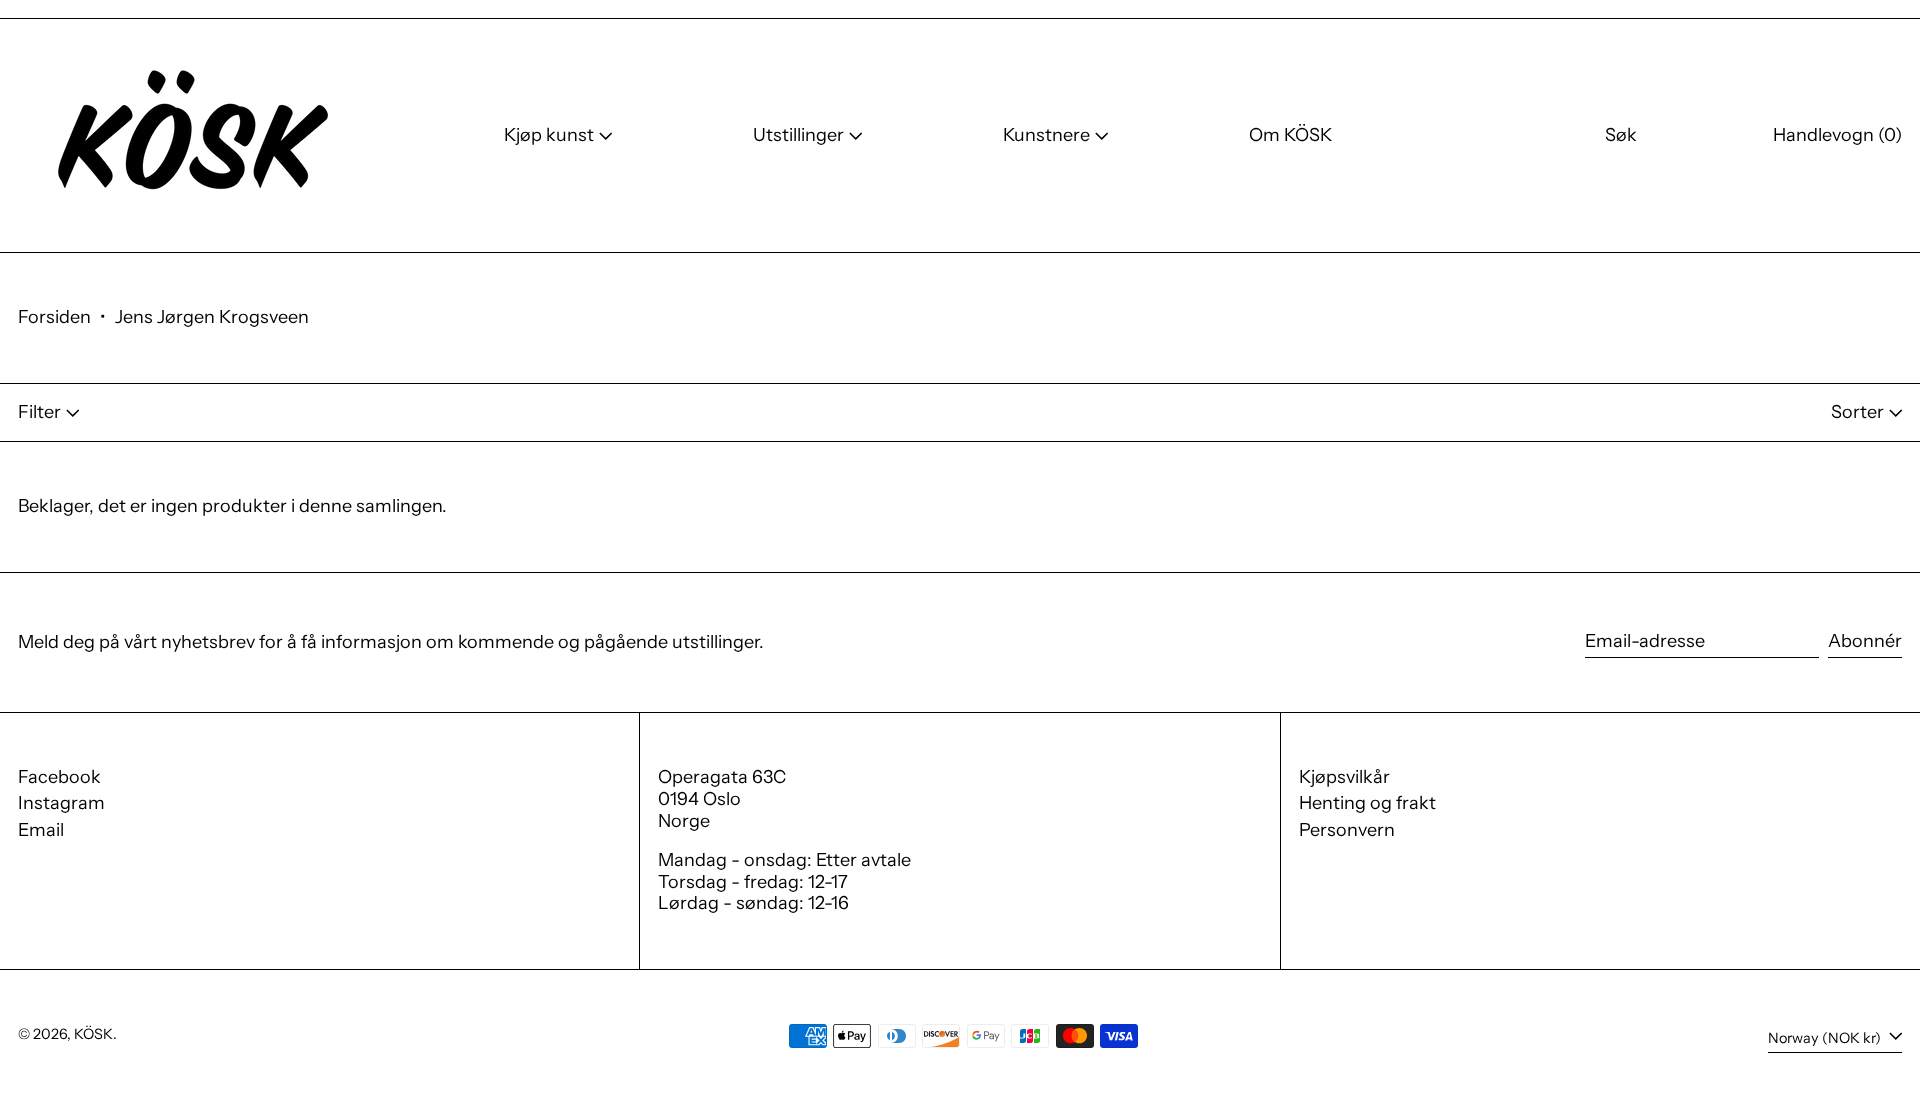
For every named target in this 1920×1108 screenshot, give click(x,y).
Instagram (61, 803)
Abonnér (1865, 641)
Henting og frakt (1367, 803)
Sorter (1857, 412)
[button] (1621, 135)
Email (41, 830)
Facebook (59, 777)
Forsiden (54, 317)
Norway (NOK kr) (1826, 1038)
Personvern (1347, 830)
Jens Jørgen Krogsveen (212, 317)
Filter (39, 412)
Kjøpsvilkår (1344, 777)
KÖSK (93, 1034)
